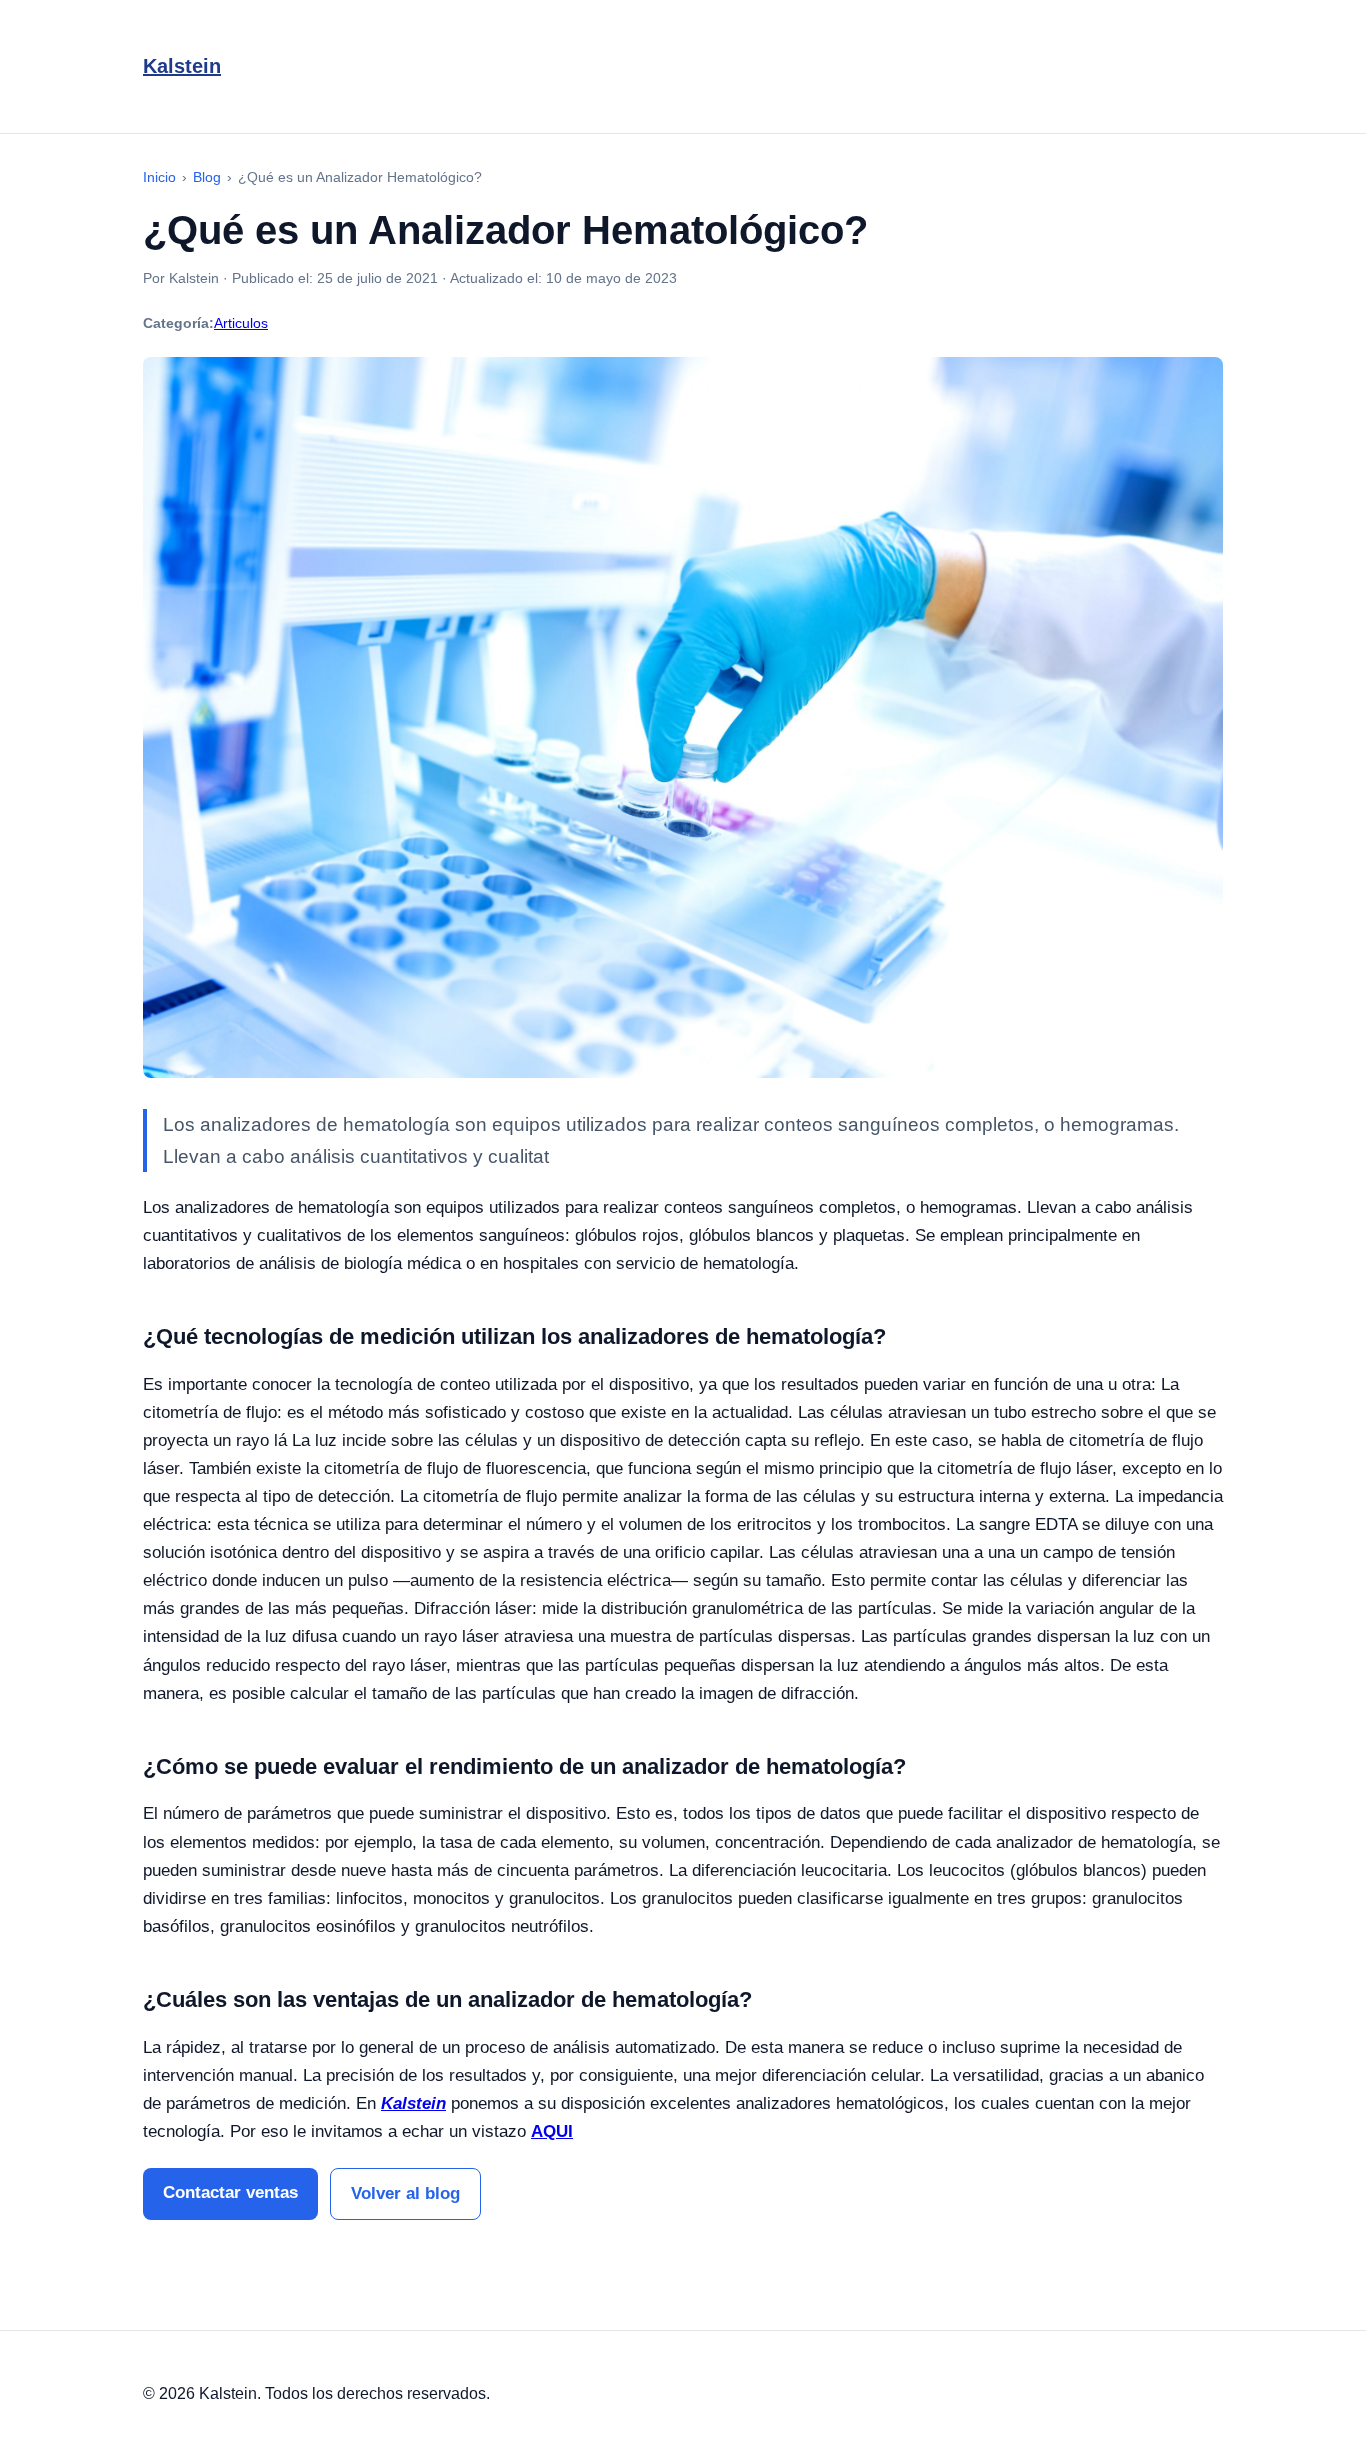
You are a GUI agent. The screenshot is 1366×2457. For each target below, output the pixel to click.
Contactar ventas (230, 2192)
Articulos (241, 323)
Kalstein (182, 66)
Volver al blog (405, 2193)
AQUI (552, 2131)
